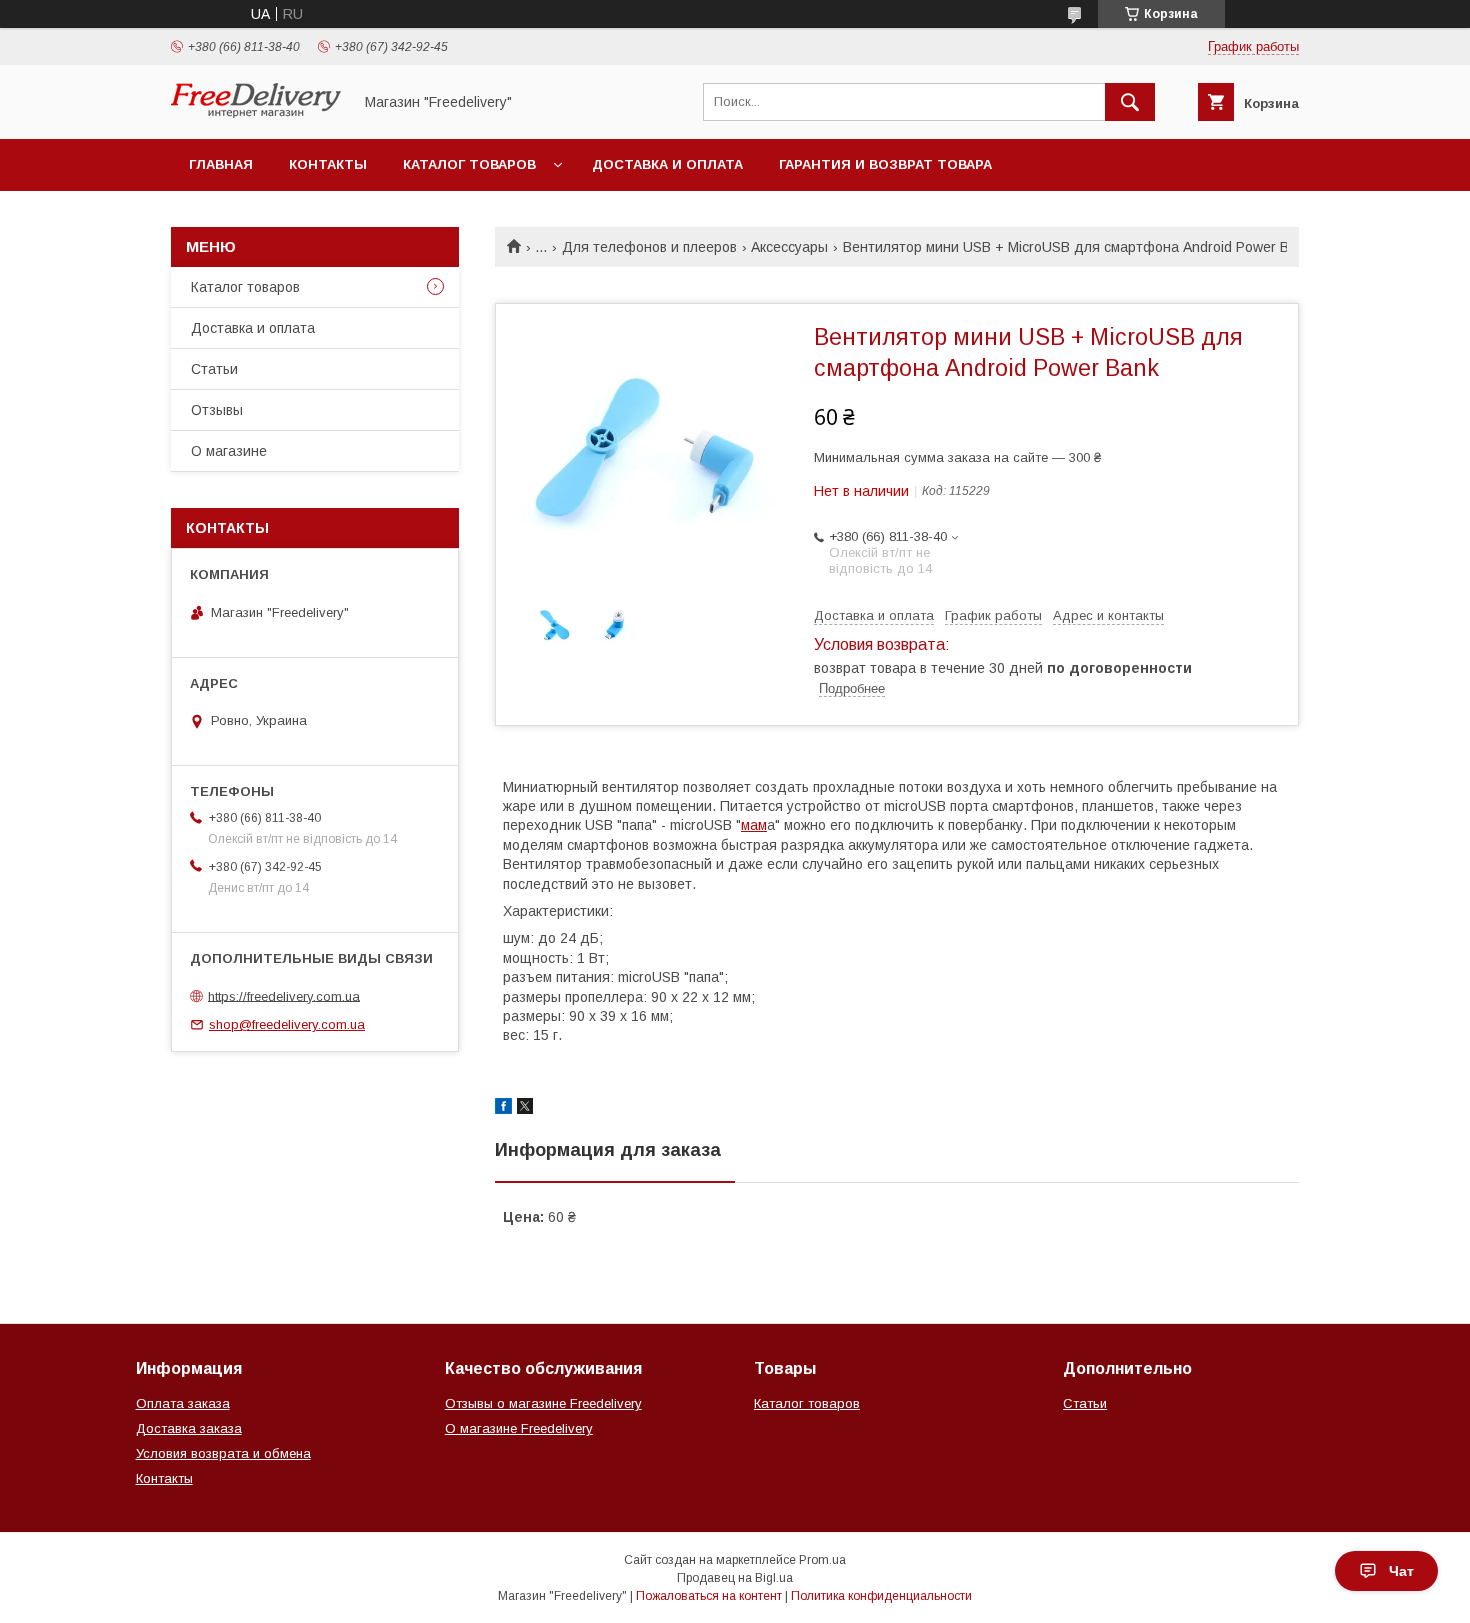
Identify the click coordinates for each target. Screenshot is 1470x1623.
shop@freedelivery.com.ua (287, 1024)
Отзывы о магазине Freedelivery (543, 1403)
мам (754, 825)
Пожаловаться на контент (709, 1596)
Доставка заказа (189, 1428)
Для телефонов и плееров (649, 247)
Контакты (328, 164)
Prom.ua (822, 1560)
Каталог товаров (469, 164)
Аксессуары (789, 247)
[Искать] (1130, 102)
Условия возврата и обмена (223, 1453)
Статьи (214, 369)
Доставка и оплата (667, 164)
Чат (1401, 1571)
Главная (221, 164)
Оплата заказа (183, 1403)
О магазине (229, 451)
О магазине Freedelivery (519, 1428)
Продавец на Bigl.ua (735, 1578)
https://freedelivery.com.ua (284, 995)
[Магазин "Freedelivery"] (256, 113)
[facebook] (503, 1109)
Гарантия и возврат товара (885, 164)
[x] (525, 1109)
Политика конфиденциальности (881, 1596)
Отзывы (217, 410)
